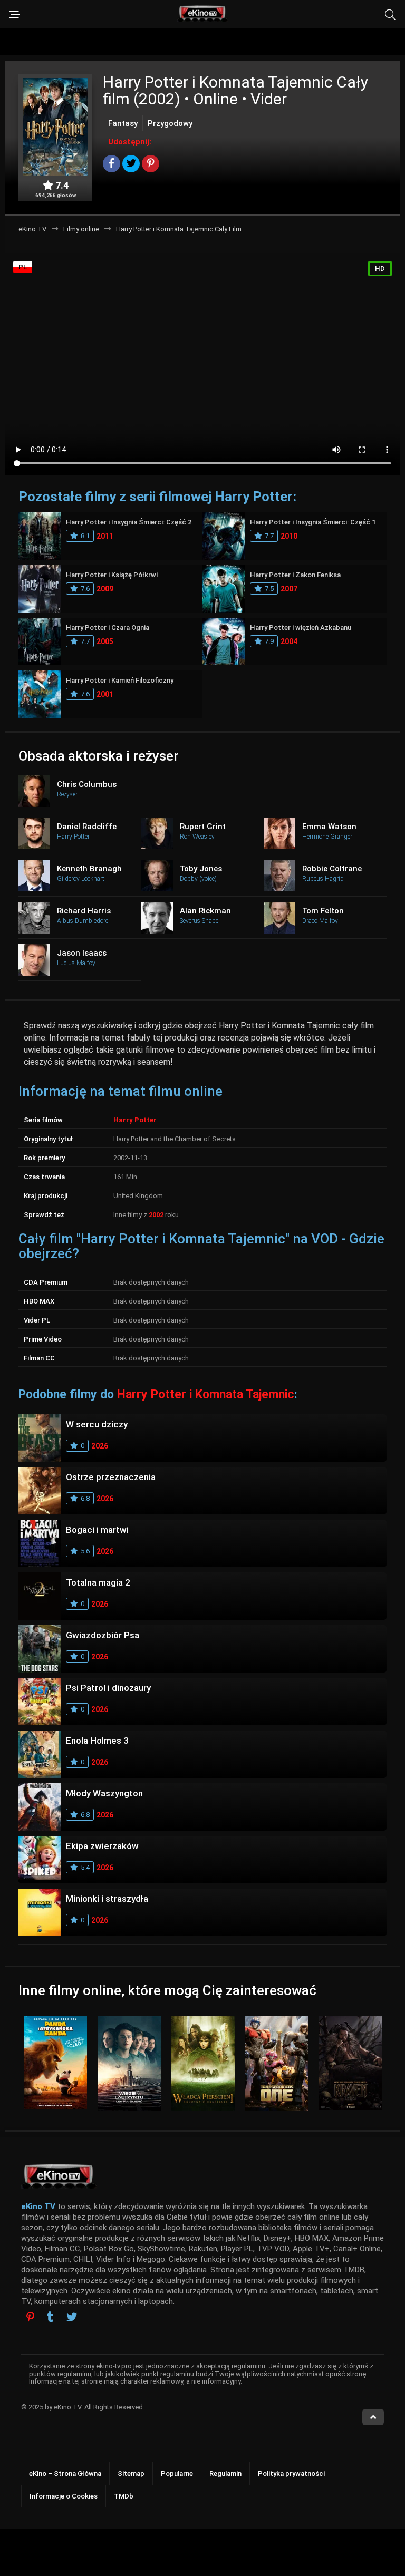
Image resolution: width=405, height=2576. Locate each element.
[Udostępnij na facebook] (112, 164)
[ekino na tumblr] (50, 2318)
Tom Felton (323, 911)
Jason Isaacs (82, 953)
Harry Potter (135, 1120)
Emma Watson (329, 827)
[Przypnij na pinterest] (151, 164)
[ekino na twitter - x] (72, 2318)
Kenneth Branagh (89, 869)
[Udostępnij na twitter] (131, 164)
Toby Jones (201, 869)
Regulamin (225, 2473)
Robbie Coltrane (332, 869)
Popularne (177, 2473)
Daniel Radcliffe (87, 827)
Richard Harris (84, 911)
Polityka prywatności (291, 2473)
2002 (156, 1215)
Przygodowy (170, 123)
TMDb (124, 2496)
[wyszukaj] (390, 15)
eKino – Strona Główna (65, 2473)
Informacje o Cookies (64, 2496)
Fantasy (123, 123)
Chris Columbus (87, 784)
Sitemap (131, 2473)
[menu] (15, 15)
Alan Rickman (205, 911)
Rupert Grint (203, 827)
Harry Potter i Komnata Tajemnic (206, 1394)
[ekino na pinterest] (30, 2317)
